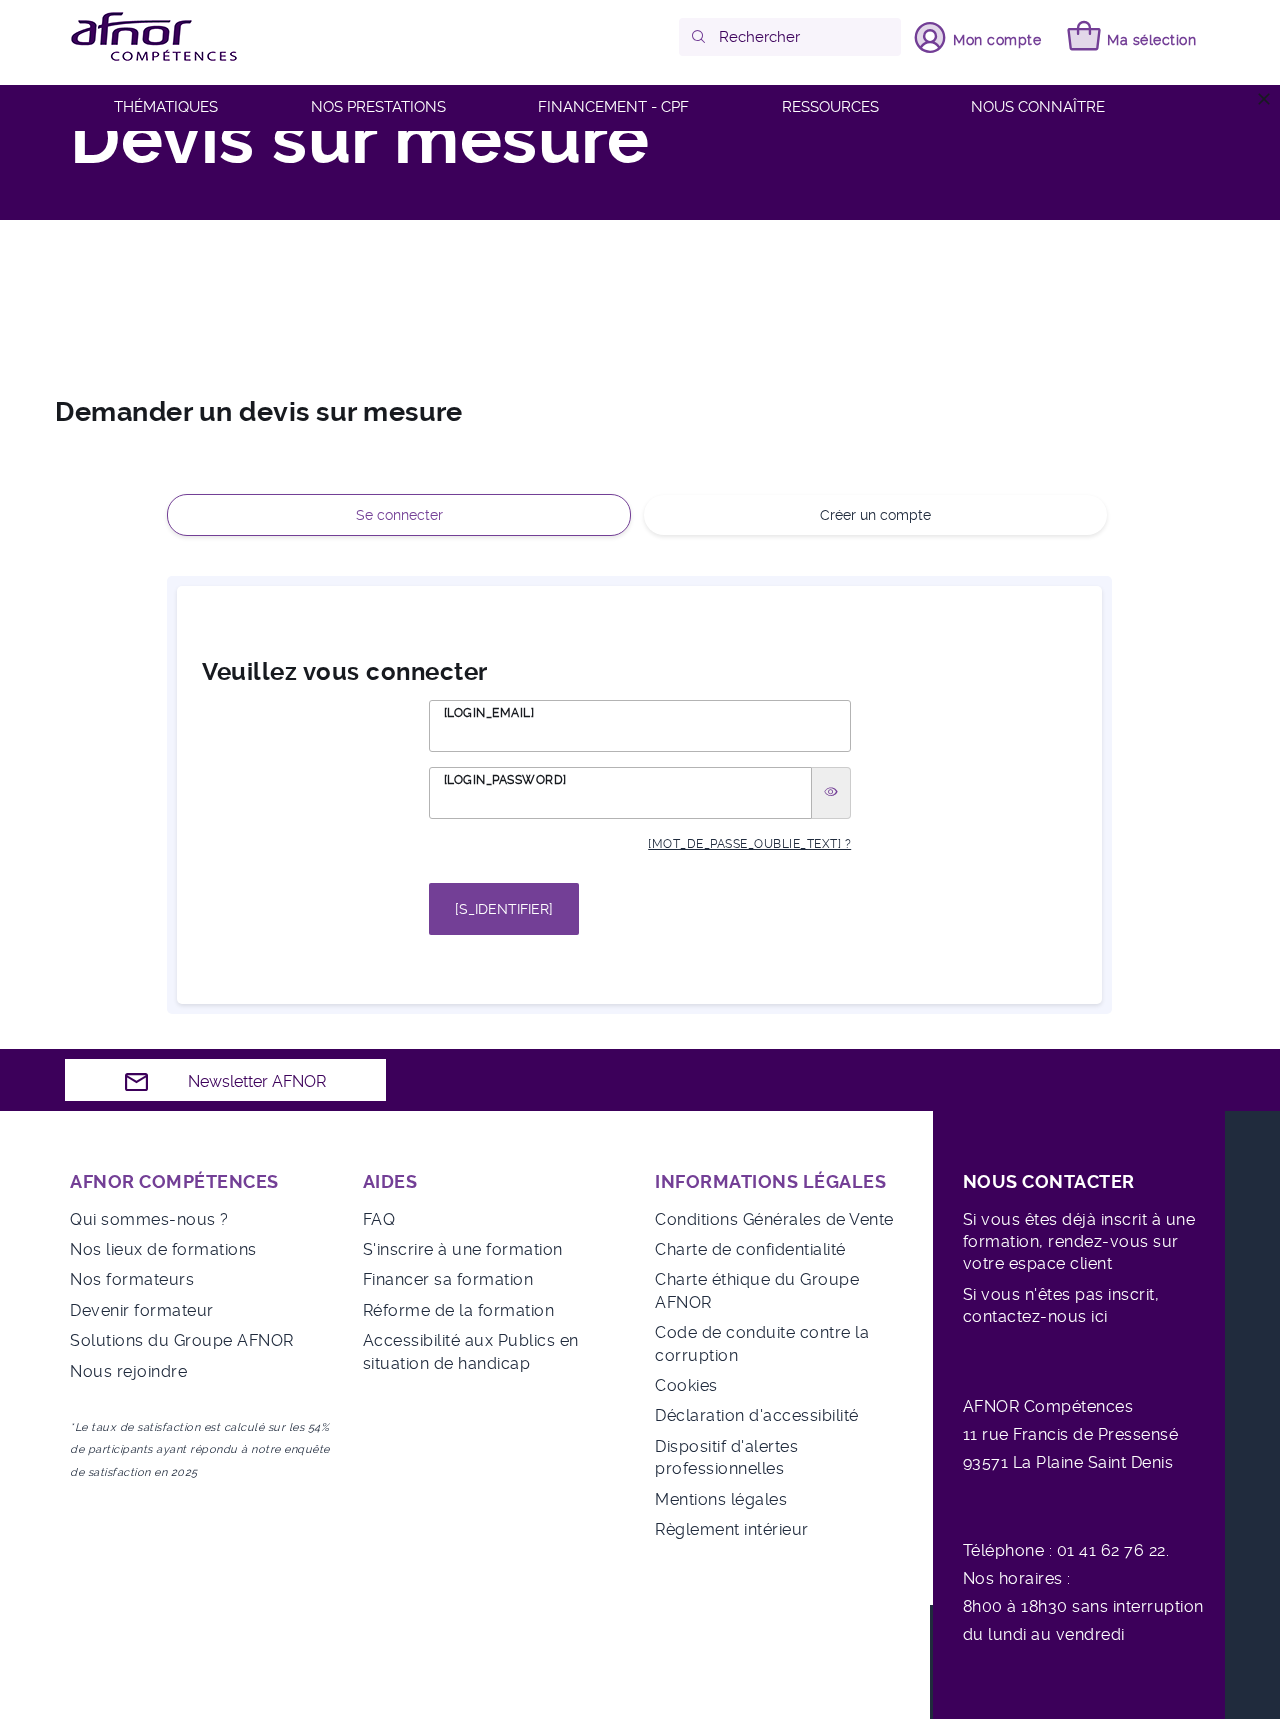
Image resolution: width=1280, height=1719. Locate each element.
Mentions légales (721, 1499)
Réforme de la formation (459, 1310)
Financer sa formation (448, 1279)
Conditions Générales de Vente (774, 1219)
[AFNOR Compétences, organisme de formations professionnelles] (155, 37)
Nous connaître (1038, 107)
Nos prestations (378, 107)
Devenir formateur (142, 1310)
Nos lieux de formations (163, 1249)
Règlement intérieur (732, 1529)
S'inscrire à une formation (463, 1249)
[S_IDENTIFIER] (504, 909)
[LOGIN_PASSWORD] (505, 780)
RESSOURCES (830, 107)
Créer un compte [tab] (875, 515)
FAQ (379, 1219)
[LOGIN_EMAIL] (489, 713)
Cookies (686, 1385)
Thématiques (166, 107)
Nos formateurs (132, 1279)
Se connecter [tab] (399, 515)
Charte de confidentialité (750, 1249)
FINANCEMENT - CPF (613, 107)
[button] (699, 37)
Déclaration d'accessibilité (757, 1415)
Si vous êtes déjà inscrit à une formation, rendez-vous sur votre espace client (1079, 1242)
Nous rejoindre (128, 1371)
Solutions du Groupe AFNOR (182, 1340)
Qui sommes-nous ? (149, 1219)
